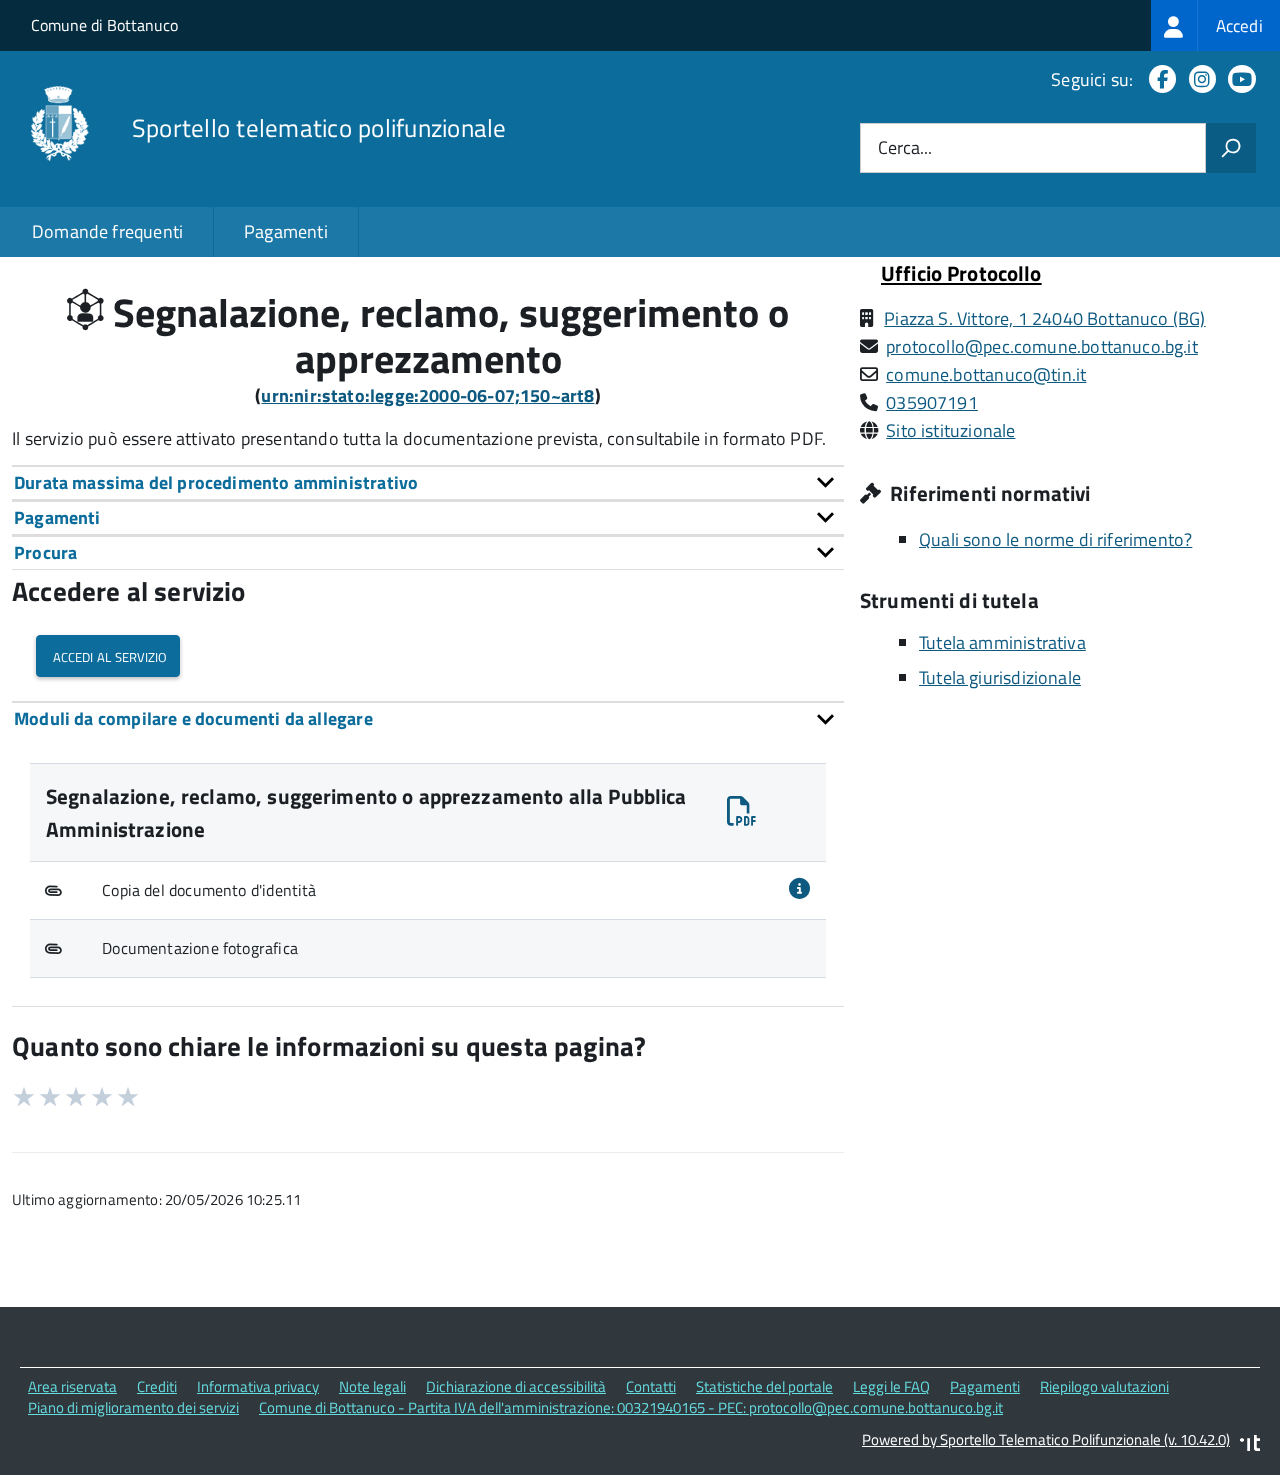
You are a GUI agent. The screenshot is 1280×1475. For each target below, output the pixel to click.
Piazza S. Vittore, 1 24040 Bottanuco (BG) (1044, 318)
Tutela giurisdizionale (1000, 677)
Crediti (157, 1386)
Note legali (372, 1386)
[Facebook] (1158, 79)
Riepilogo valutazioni (1104, 1386)
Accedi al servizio (108, 655)
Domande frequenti (107, 231)
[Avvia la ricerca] (1231, 148)
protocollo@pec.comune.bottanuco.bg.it (1042, 346)
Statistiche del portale (764, 1386)
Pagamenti (286, 231)
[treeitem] (1215, 25)
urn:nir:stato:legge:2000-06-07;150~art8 (427, 395)
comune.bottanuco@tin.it (986, 374)
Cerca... (905, 148)
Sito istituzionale (950, 430)
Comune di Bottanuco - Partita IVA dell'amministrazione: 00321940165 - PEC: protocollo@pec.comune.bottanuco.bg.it (631, 1407)
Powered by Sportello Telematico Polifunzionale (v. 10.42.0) (1046, 1439)
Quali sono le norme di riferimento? (1055, 539)
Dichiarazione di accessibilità (516, 1386)
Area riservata (72, 1386)
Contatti (651, 1386)
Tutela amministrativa (1002, 642)
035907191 (932, 402)
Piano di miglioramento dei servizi (133, 1407)
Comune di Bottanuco (104, 25)
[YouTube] (1238, 79)
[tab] (428, 482)
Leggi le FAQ (891, 1386)
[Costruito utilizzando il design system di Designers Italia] (1250, 1445)
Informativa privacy (258, 1386)
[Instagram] (1198, 79)
